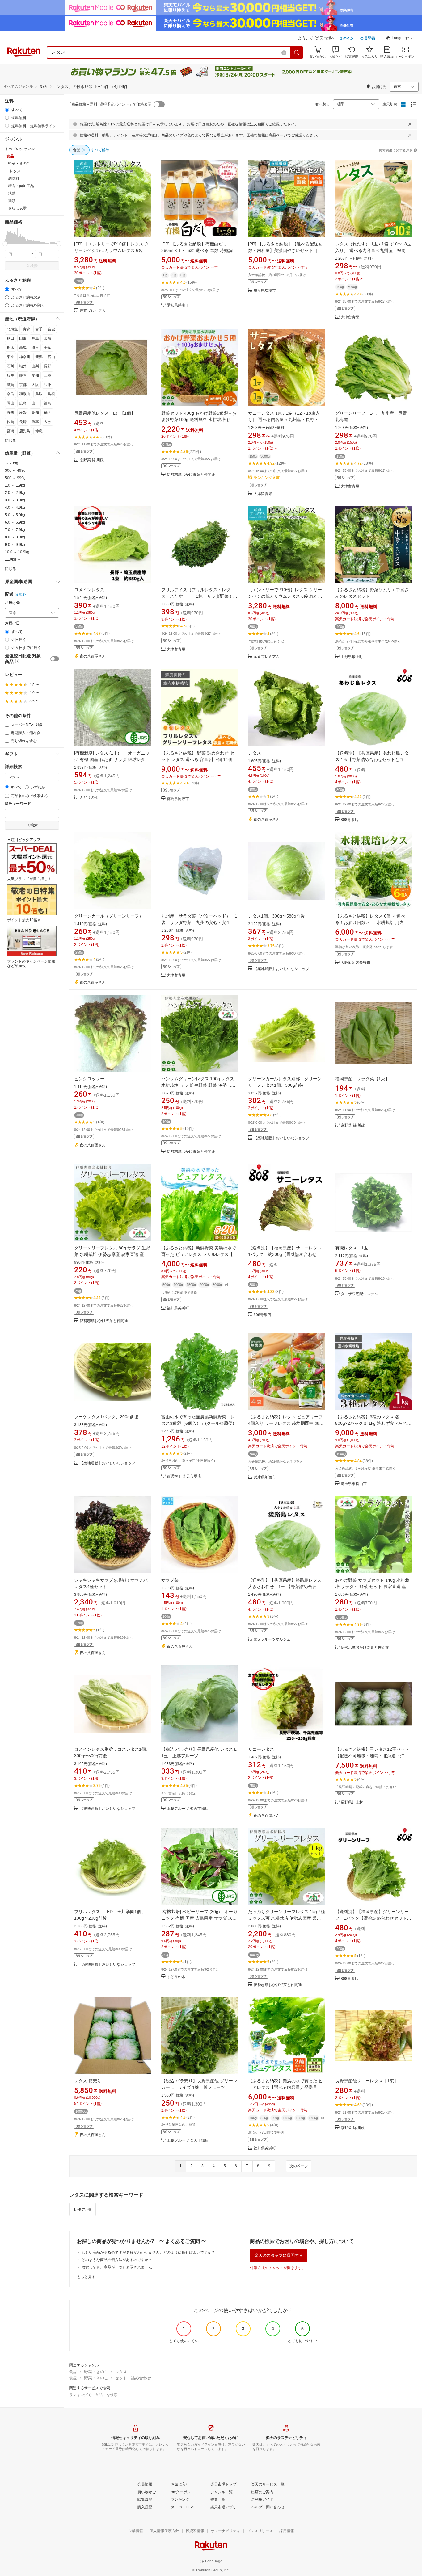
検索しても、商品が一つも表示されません (117, 2267)
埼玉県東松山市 (354, 1484)
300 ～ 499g (15, 470)
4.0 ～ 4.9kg (15, 508)
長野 (48, 366)
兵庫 (48, 385)
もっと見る (86, 2277)
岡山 (11, 403)
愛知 (35, 375)
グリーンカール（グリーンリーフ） (109, 916)
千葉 (48, 348)
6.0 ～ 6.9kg (15, 522)
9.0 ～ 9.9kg (15, 545)
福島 (35, 338)
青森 (27, 329)
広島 (23, 403)
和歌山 (25, 394)
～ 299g (12, 463)
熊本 (35, 422)
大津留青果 (350, 317)
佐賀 (11, 422)
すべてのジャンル (18, 86)
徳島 (48, 403)
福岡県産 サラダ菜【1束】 (362, 1079)
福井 (23, 366)
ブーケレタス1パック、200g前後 (106, 1417)
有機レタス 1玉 (352, 1248)
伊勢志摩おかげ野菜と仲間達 (191, 475)
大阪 (35, 385)
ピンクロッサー (89, 1079)
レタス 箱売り (88, 2081)
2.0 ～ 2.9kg (15, 493)
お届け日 (12, 623)
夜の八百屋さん (93, 657)
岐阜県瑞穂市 (265, 291)
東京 (11, 357)
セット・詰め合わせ (133, 2378)
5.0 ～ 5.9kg (15, 515)
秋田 (11, 338)
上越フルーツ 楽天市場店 (188, 1809)
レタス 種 (82, 2209)
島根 (51, 394)
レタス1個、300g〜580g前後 (276, 916)
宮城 (51, 329)
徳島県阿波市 (178, 799)
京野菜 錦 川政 (92, 460)
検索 (34, 266)
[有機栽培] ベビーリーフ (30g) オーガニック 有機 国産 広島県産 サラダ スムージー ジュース (199, 1918)
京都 (23, 385)
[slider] (5, 244)
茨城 (48, 338)
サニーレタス (261, 1749)
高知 (35, 412)
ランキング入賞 (267, 478)
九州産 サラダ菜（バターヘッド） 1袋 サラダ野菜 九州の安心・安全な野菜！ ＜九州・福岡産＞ (199, 922)
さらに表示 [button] (17, 208)
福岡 (48, 412)
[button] (400, 39)
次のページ (299, 2166)
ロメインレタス (89, 590)
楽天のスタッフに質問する (279, 2255)
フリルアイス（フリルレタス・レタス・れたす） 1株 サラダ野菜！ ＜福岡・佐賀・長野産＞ (199, 596)
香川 (11, 412)
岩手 (39, 329)
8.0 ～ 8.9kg (15, 537)
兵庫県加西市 (265, 1477)
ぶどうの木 (89, 798)
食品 (73, 2372)
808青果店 (350, 820)
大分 (48, 422)
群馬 (23, 348)
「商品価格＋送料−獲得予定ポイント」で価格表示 (110, 104)
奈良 (11, 394)
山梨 (35, 366)
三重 (48, 375)
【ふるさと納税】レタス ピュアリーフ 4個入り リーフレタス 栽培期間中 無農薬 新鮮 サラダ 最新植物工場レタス (286, 1423)
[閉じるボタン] (410, 124)
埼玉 (35, 348)
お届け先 (12, 603)
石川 (11, 366)
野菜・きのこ (96, 2372)
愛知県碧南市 (178, 305)
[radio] (7, 110)
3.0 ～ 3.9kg (15, 500)
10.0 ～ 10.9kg (17, 552)
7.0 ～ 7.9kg (15, 530)
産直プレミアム (93, 311)
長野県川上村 (352, 1802)
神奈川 (25, 357)
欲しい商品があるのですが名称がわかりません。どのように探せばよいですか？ (148, 2252)
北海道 (12, 329)
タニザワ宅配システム (359, 1294)
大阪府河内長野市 (356, 963)
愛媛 (23, 412)
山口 (35, 403)
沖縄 (39, 431)
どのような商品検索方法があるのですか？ (117, 2260)
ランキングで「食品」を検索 (93, 2395)
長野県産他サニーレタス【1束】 (367, 2081)
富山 (51, 357)
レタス (255, 753)
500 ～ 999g (15, 478)
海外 (23, 595)
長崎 (23, 422)
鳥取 (39, 394)
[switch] (55, 659)
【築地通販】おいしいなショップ (281, 969)
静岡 (23, 375)
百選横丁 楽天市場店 (184, 1476)
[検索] (297, 52)
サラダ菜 (170, 1580)
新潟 (39, 357)
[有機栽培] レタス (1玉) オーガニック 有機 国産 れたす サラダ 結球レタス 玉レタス (112, 759)
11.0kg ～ (13, 559)
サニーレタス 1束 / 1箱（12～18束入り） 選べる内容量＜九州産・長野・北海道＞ (285, 420)
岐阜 (11, 375)
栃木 (11, 348)
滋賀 (11, 385)
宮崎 (11, 431)
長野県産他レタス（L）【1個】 (105, 413)
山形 (23, 338)
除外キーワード (18, 804)
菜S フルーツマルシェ (272, 1639)
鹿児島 (25, 431)
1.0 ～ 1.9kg (15, 485)
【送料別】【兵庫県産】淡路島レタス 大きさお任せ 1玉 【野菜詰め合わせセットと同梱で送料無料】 (287, 1587)
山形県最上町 (352, 657)
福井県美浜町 (178, 1308)
